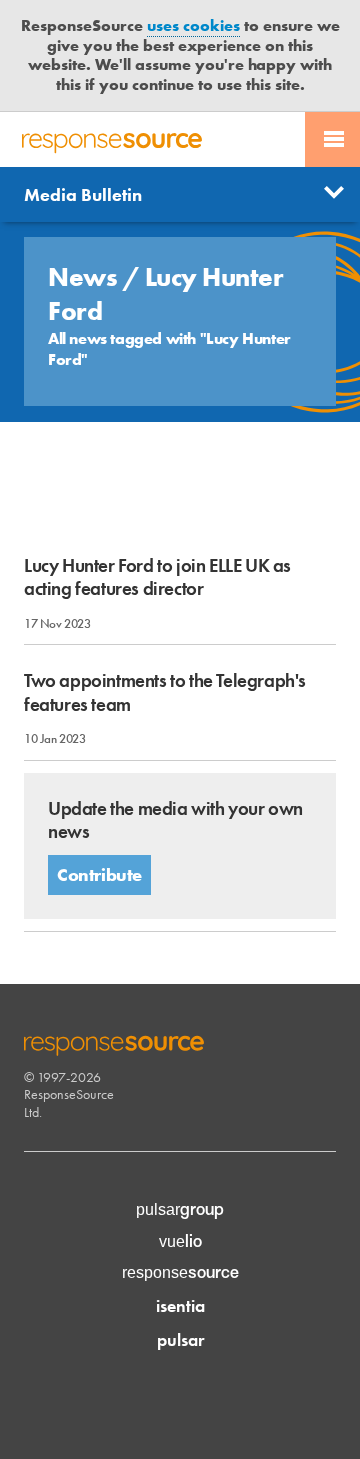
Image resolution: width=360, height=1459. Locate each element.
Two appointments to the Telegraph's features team (165, 692)
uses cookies (193, 25)
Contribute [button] (99, 874)
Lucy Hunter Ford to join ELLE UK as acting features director (157, 577)
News (85, 277)
